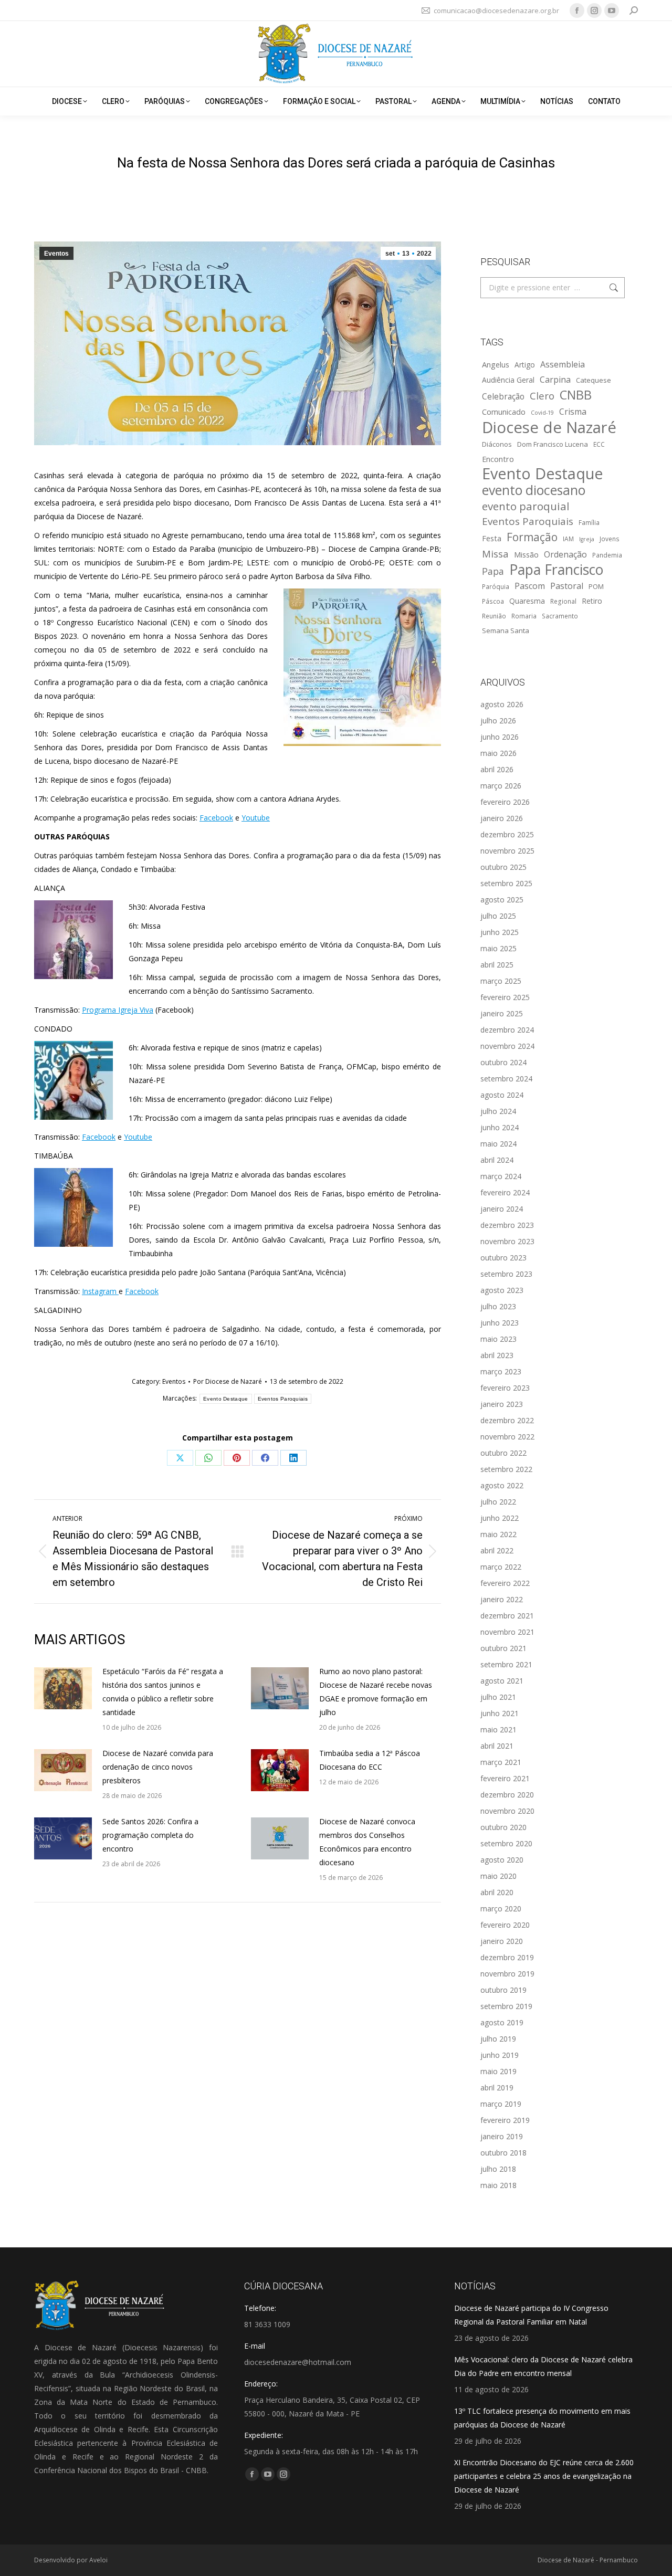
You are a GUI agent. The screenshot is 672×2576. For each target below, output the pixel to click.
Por (228, 1381)
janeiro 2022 (502, 1599)
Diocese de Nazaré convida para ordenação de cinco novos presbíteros (158, 1767)
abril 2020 (497, 1892)
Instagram (100, 1291)
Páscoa (493, 601)
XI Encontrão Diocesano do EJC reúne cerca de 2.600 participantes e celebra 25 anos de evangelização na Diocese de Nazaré (544, 2476)
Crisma (573, 412)
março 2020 (501, 1909)
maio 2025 (498, 948)
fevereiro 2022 (505, 1583)
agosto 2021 (502, 1681)
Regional (563, 601)
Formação (532, 537)
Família (589, 522)
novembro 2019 (507, 1974)
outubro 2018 (503, 2153)
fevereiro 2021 (505, 1778)
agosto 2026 (502, 704)
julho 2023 (498, 1306)
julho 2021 (498, 1697)
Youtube (256, 818)
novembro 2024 (507, 1046)
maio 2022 (498, 1534)
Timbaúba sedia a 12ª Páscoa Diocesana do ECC (370, 1760)
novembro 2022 (507, 1437)
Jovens (610, 539)
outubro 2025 (503, 867)
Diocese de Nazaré (549, 427)
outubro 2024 (503, 1062)
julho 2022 (498, 1502)
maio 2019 (498, 2071)
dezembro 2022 (507, 1420)
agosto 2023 (502, 1290)
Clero (542, 396)
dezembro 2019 (507, 1957)
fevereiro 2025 (505, 997)
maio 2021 (498, 1729)
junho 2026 (500, 737)
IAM (568, 539)
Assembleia (563, 364)
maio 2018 (498, 2185)
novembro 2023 (507, 1241)
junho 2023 (500, 1323)
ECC (599, 444)
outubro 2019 (503, 1990)
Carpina (555, 380)
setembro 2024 (506, 1079)
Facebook (216, 818)
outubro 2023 (503, 1258)
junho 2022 (500, 1518)
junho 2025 (500, 932)
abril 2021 (497, 1746)
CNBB (576, 395)
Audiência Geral (508, 380)
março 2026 (501, 786)
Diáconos (497, 444)
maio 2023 (498, 1339)
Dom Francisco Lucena (553, 444)
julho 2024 (498, 1111)
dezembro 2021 (507, 1616)
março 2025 (501, 981)
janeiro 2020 (502, 1941)
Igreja (587, 539)
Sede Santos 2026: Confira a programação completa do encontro (150, 1835)
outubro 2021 (503, 1648)
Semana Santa (506, 630)
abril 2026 (497, 769)
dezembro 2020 (507, 1795)
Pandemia (607, 555)
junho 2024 (500, 1127)
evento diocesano (534, 490)
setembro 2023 (506, 1274)
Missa (495, 554)
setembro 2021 (506, 1664)
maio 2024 (498, 1144)
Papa (493, 571)
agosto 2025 (502, 900)
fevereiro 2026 (505, 802)
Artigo (525, 365)
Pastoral (567, 586)
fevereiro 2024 (505, 1192)
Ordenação (565, 554)
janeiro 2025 (502, 1013)
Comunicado (504, 412)
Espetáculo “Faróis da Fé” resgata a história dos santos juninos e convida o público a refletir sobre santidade (163, 1692)
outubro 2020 (503, 1827)
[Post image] (63, 1688)
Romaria (524, 616)
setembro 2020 (506, 1843)
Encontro (498, 459)
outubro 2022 (503, 1453)
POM (596, 586)
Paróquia (496, 586)
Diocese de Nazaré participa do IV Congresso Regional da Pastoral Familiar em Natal (531, 2315)
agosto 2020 (502, 1860)
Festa (492, 538)
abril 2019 (497, 2088)
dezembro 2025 (507, 834)
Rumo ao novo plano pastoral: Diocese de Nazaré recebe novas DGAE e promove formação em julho (376, 1692)
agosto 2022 (502, 1485)
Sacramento (560, 616)
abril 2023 (497, 1355)
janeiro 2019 (502, 2136)
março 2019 (501, 2104)
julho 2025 (498, 916)
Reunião (494, 616)
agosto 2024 (502, 1095)
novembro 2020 (507, 1811)
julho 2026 (498, 721)
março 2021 (501, 1762)
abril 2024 (497, 1160)
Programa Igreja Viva (118, 1010)
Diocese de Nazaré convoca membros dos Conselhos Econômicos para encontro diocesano (367, 1842)
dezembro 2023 (507, 1225)
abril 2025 (497, 965)
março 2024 (501, 1176)
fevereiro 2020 (505, 1925)
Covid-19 (542, 413)
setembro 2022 (506, 1469)
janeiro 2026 (502, 818)
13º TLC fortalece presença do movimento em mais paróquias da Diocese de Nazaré (542, 2418)
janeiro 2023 (502, 1404)
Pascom (530, 586)
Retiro (592, 601)
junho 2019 (500, 2055)
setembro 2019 (506, 2006)
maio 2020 (498, 1876)
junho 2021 (500, 1713)
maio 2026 (498, 753)
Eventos (56, 254)
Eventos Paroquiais (283, 1399)
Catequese (594, 380)
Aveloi (98, 2560)
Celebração (503, 397)
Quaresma (527, 601)
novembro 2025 (507, 851)
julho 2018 (498, 2169)
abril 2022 (497, 1550)
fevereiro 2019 (505, 2120)
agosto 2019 (502, 2022)
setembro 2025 (506, 883)
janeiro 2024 (502, 1209)
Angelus (496, 364)
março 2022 (501, 1567)
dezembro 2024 (507, 1030)
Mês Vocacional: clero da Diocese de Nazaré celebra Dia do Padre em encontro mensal (543, 2366)
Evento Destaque (226, 1399)
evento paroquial (526, 506)
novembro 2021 (507, 1632)
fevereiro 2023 (505, 1388)
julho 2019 (498, 2039)
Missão (526, 554)
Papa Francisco (556, 570)
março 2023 (501, 1371)
